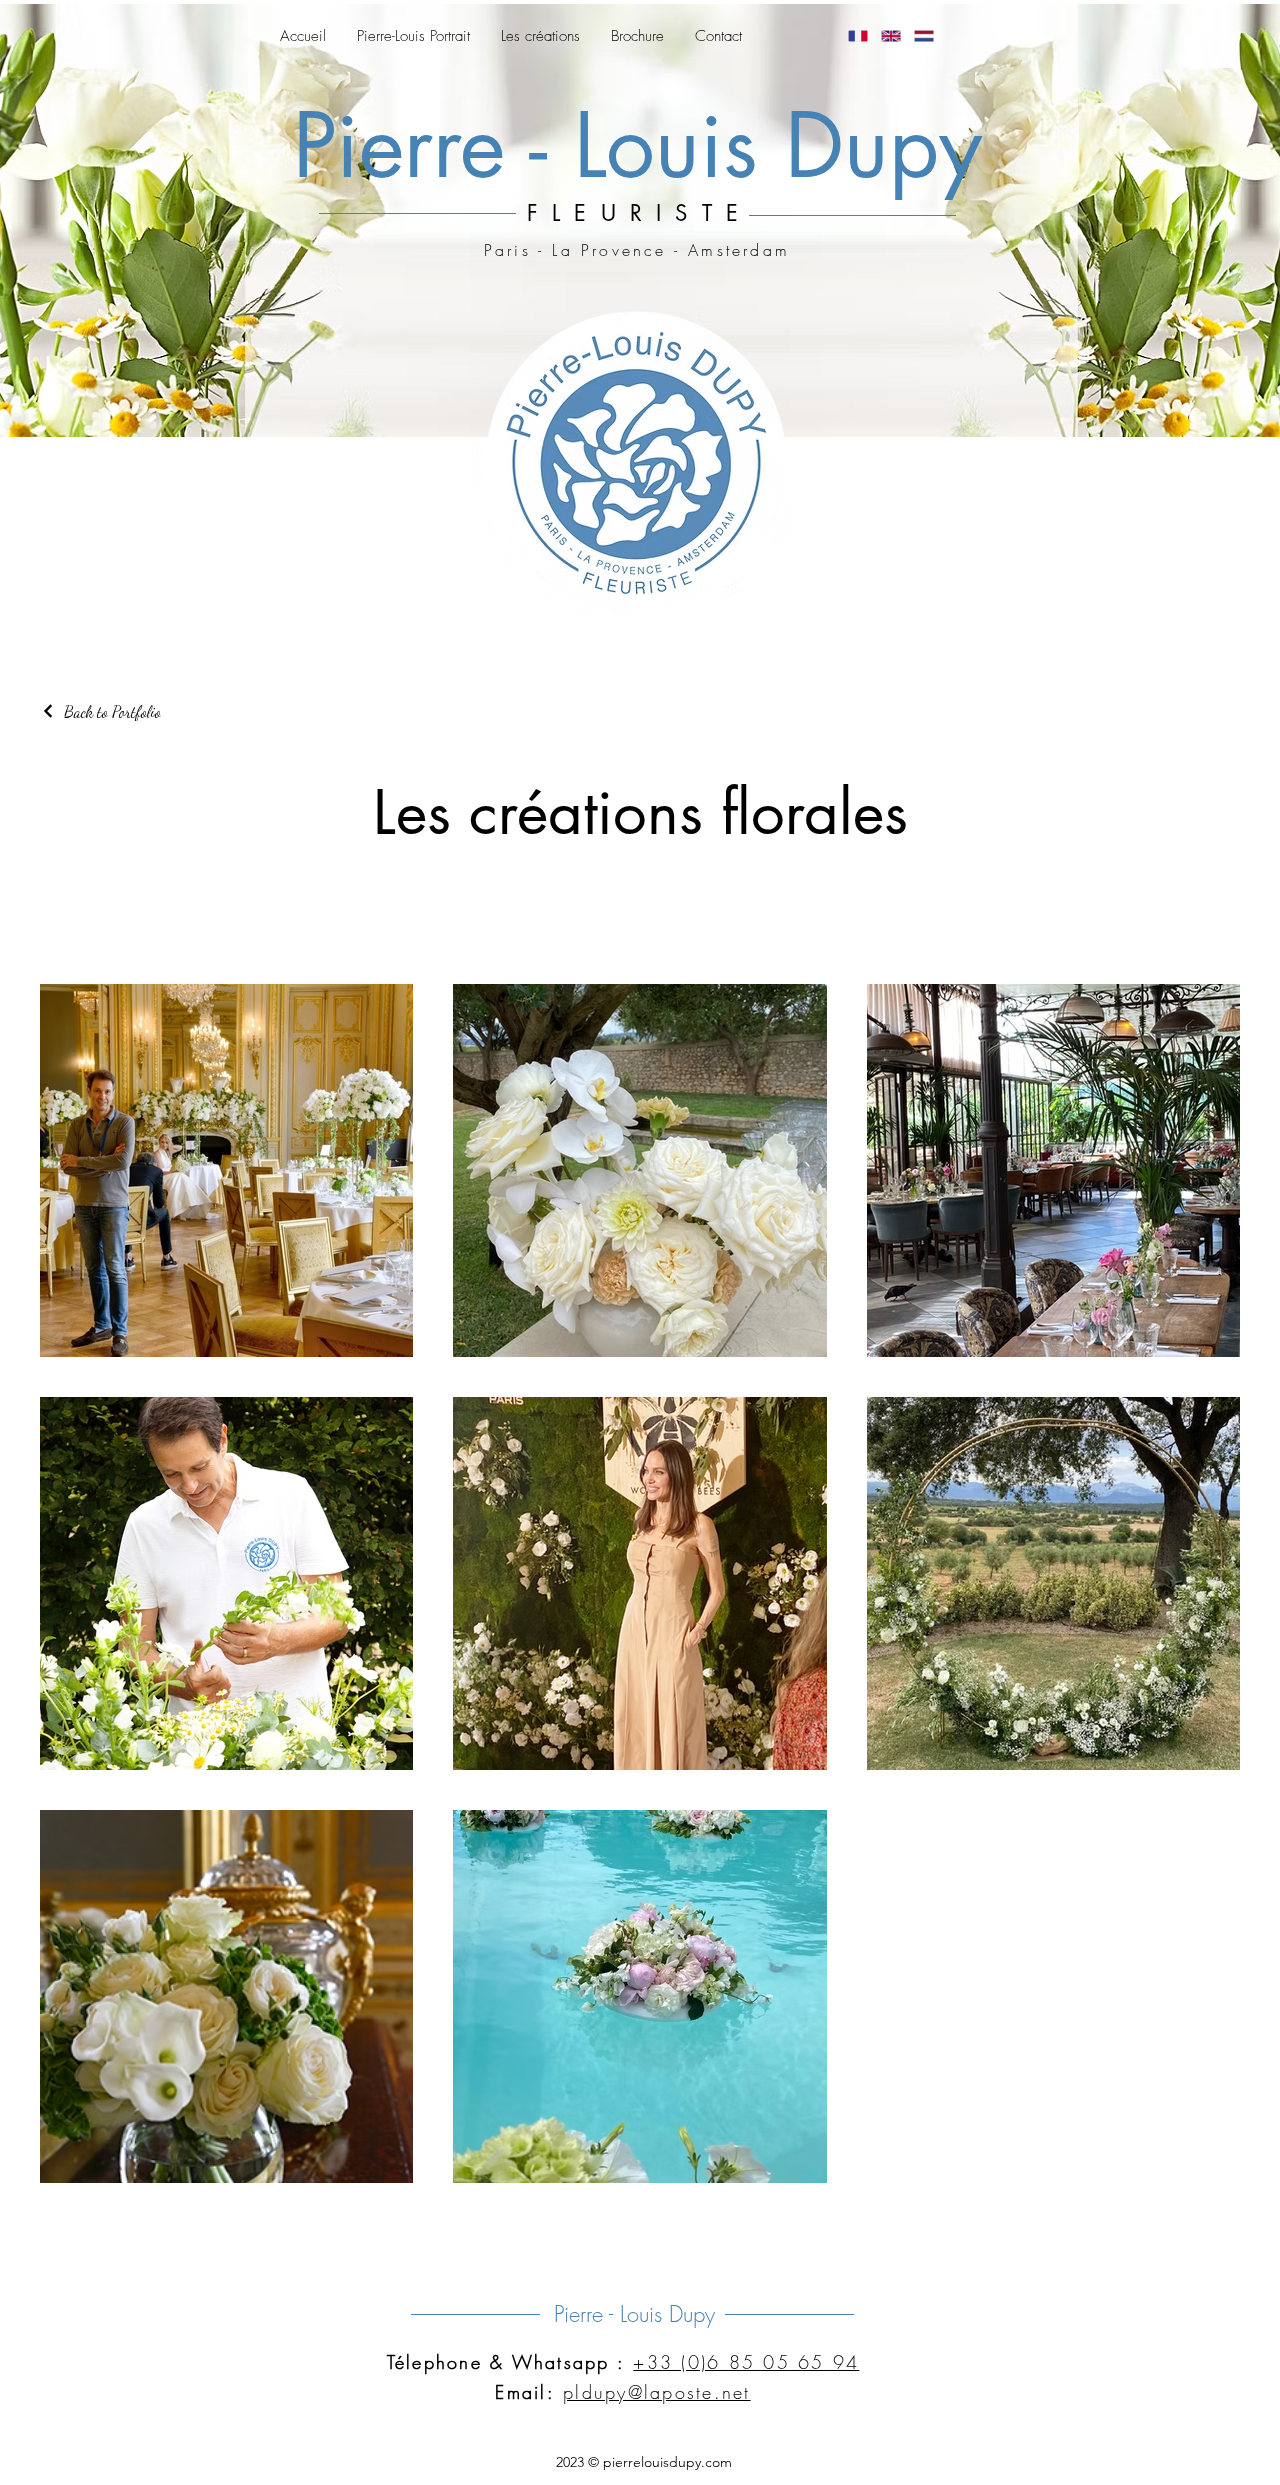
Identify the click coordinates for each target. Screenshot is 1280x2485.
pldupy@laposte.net (657, 2392)
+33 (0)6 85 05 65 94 (746, 2362)
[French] (858, 36)
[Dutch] (923, 36)
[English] (890, 36)
